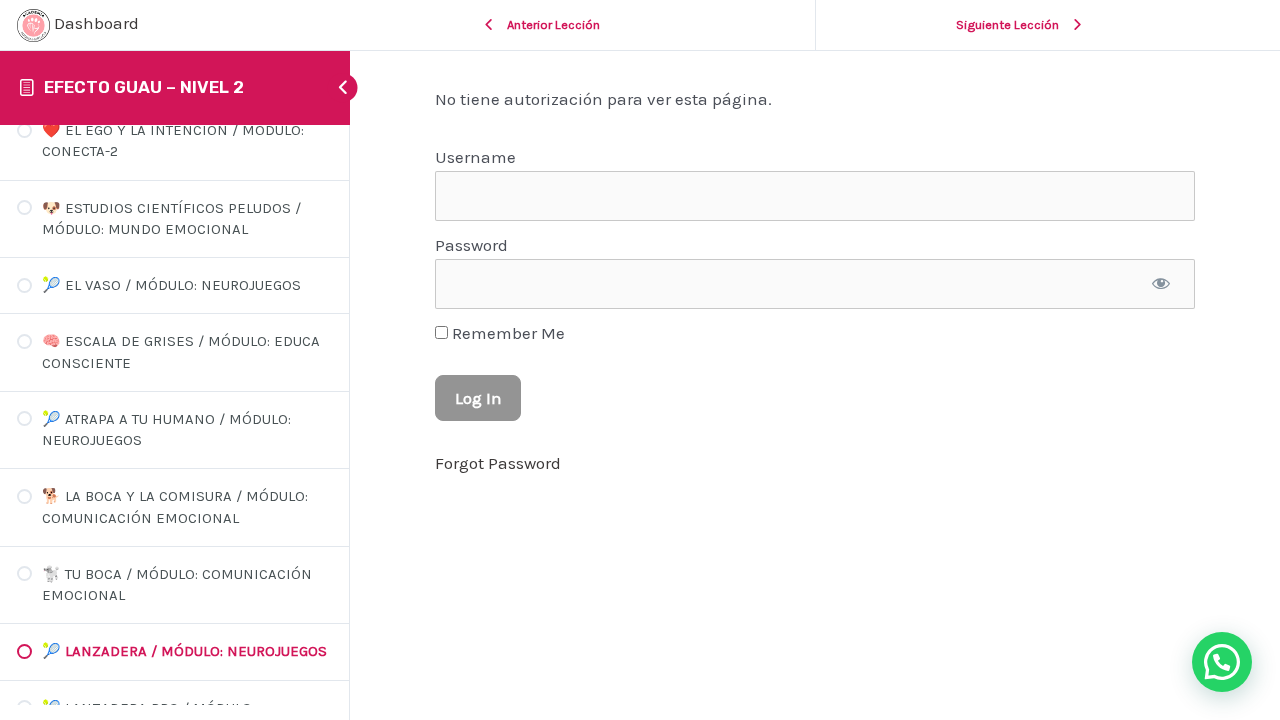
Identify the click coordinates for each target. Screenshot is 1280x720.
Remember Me (506, 333)
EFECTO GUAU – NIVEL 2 (144, 87)
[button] (1222, 662)
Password (471, 245)
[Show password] (1160, 284)
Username (475, 157)
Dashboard (94, 23)
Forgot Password (498, 463)
